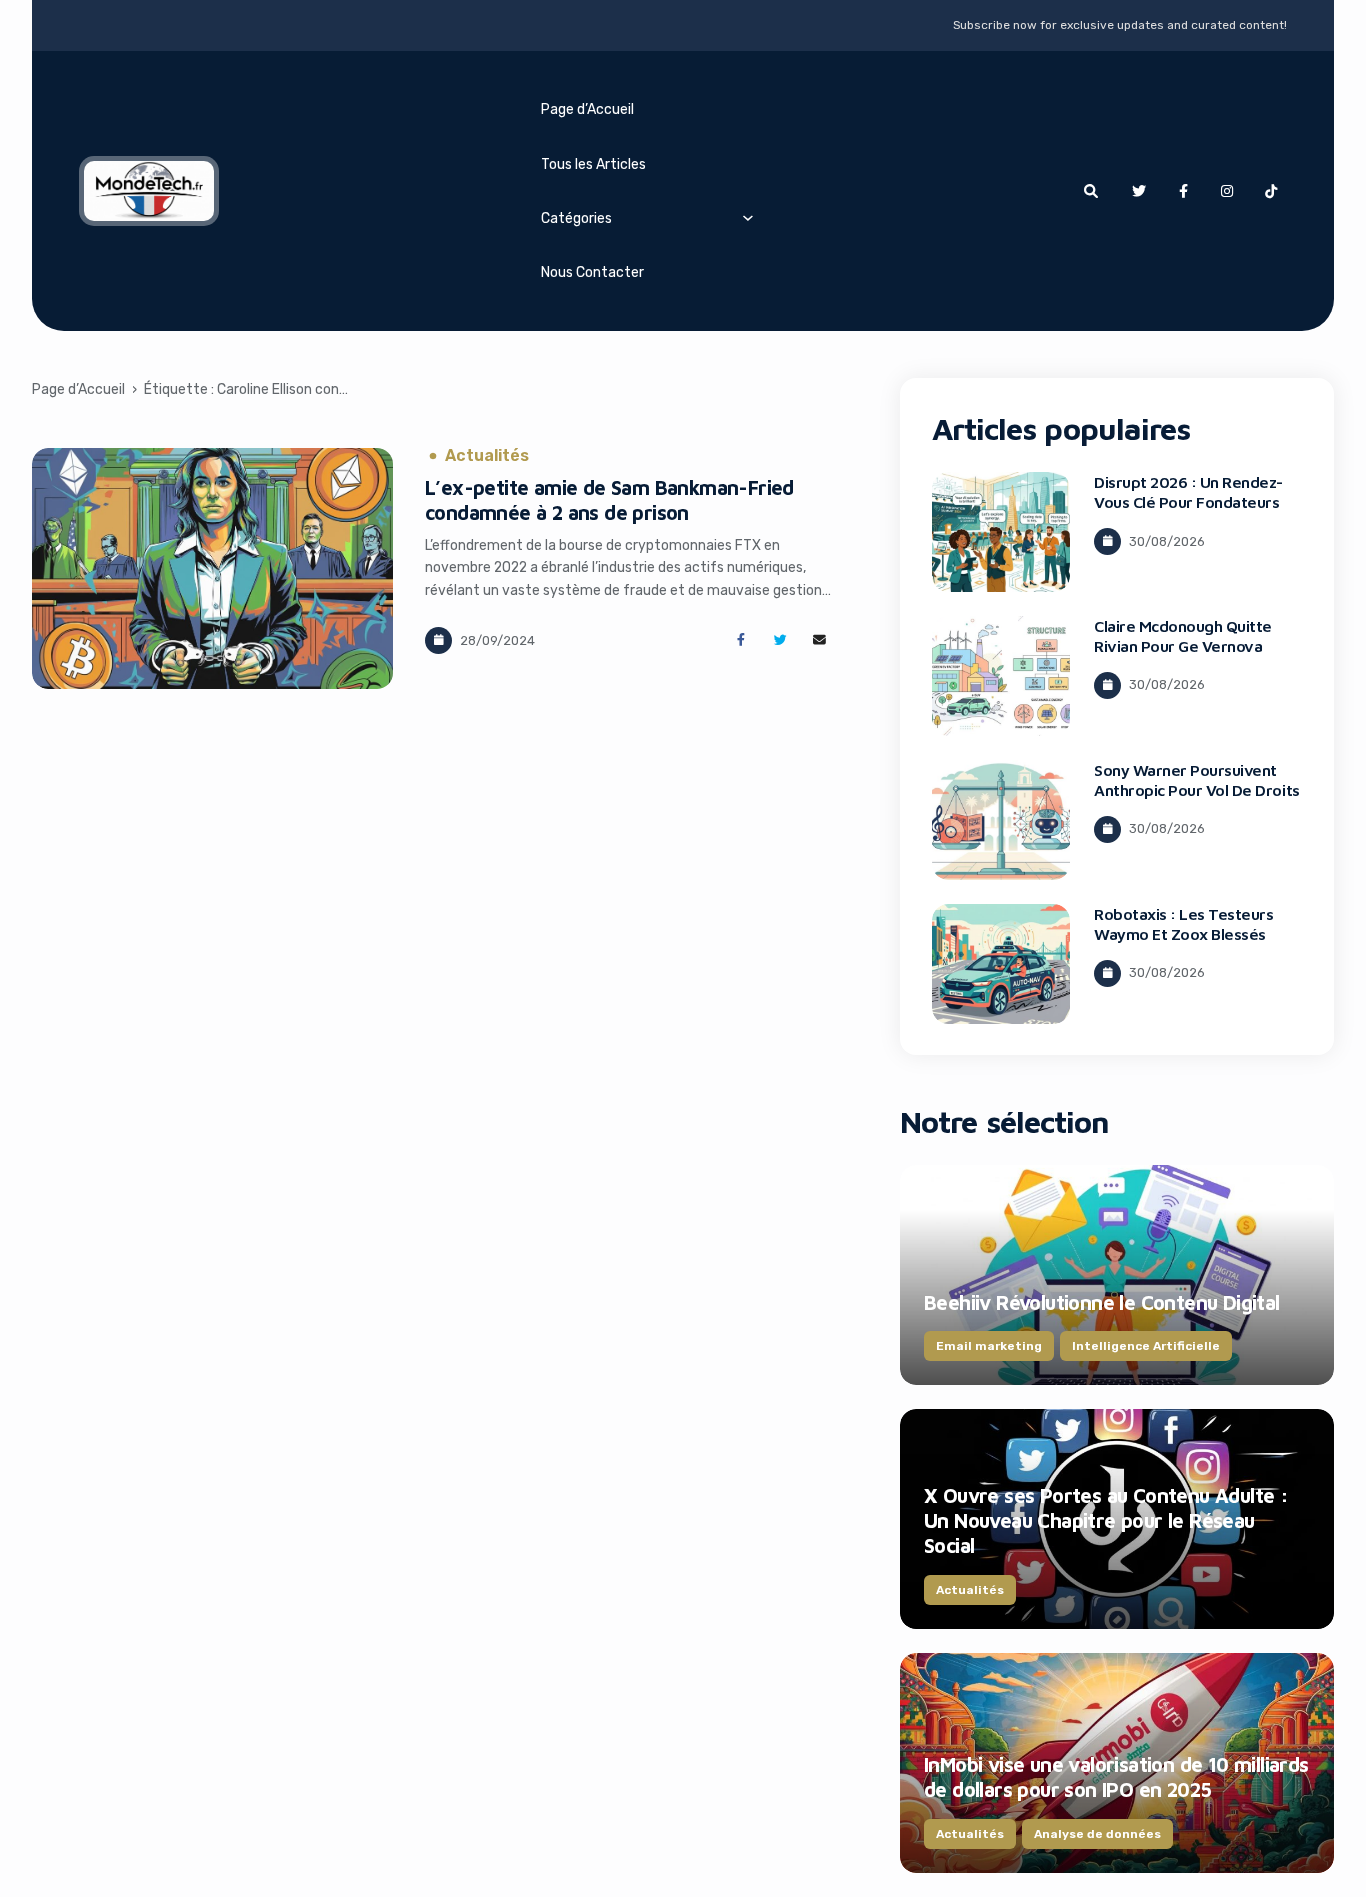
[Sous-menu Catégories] (748, 217)
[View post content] (213, 568)
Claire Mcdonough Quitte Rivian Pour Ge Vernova (1183, 636)
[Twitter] (1139, 191)
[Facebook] (1183, 191)
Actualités (487, 456)
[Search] (1091, 191)
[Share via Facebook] (740, 640)
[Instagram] (1227, 191)
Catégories (576, 218)
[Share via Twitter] (780, 640)
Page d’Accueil (587, 109)
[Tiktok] (1271, 191)
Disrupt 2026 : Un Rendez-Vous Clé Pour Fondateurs (1188, 492)
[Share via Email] (819, 640)
